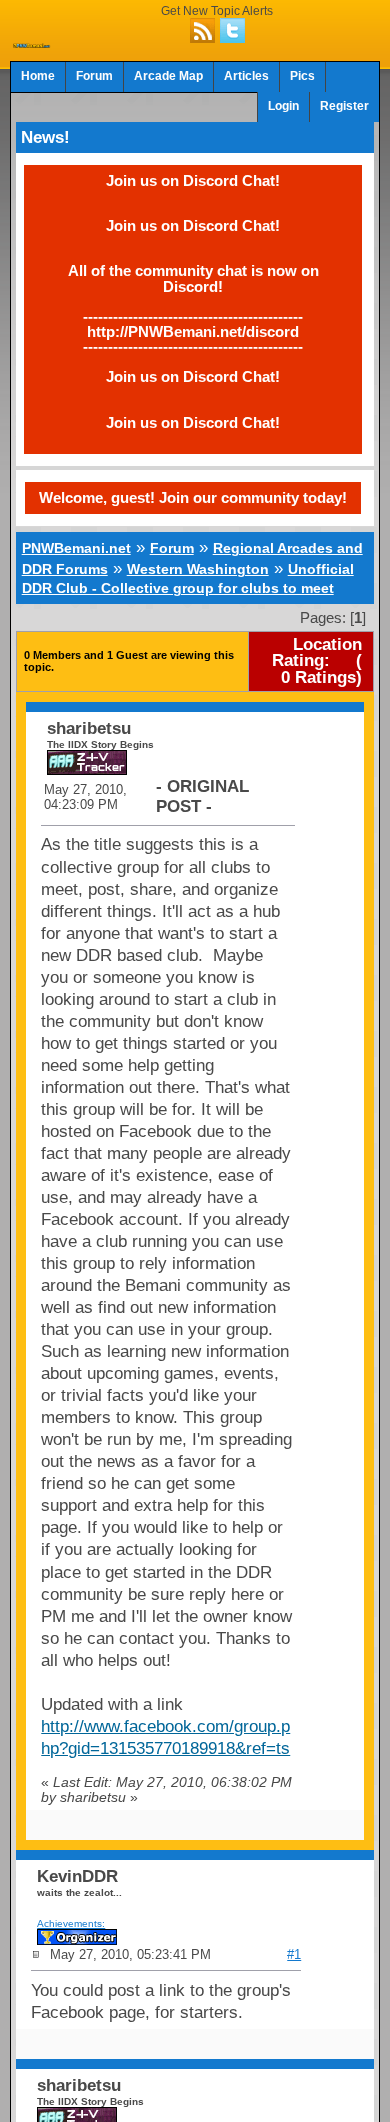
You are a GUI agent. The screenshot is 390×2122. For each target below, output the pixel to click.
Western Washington (198, 569)
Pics (302, 76)
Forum (94, 76)
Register (344, 106)
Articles (246, 76)
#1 (294, 1954)
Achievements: (71, 1923)
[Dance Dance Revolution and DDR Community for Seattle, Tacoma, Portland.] (32, 42)
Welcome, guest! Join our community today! (193, 497)
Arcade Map (168, 76)
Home (38, 76)
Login (283, 106)
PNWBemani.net (76, 548)
